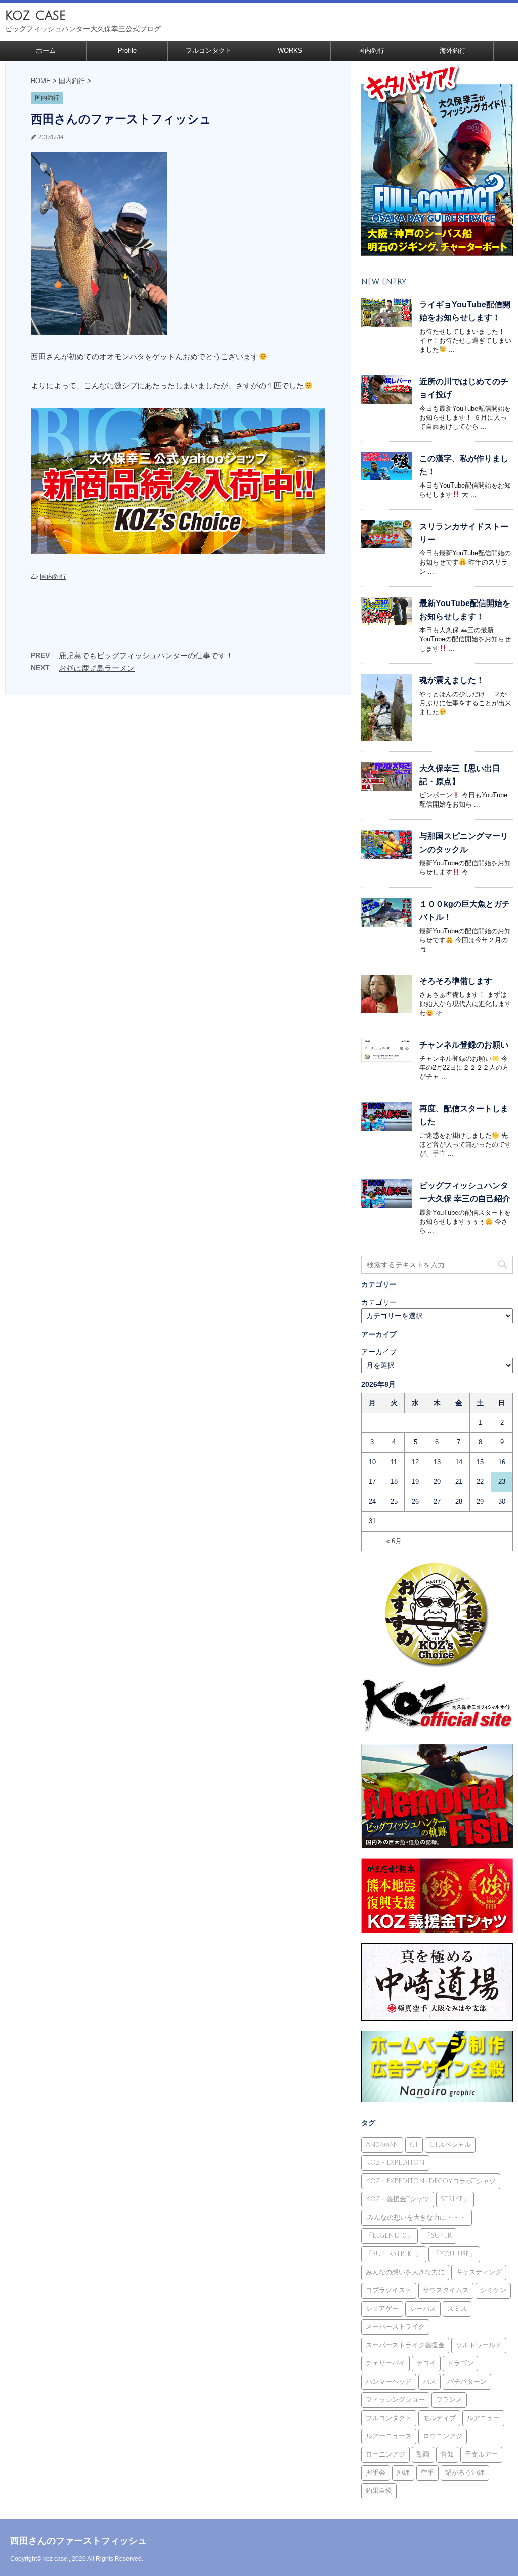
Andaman (382, 2145)
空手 (427, 2473)
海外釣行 (453, 50)
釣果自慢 (379, 2491)
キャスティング (479, 2272)
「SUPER (438, 2236)
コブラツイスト (389, 2290)
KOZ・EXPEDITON (395, 2163)
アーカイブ (379, 1352)
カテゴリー (379, 1302)
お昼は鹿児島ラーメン (97, 668)
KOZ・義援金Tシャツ (398, 2199)
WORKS (290, 50)
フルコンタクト (209, 50)
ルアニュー (483, 2418)
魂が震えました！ (452, 680)
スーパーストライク (395, 2327)
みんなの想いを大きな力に (405, 2272)
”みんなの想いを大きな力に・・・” (417, 2218)
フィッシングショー (395, 2400)
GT (414, 2145)
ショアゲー (382, 2309)
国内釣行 (371, 50)
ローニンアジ (385, 2454)
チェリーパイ (385, 2363)
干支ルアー (481, 2454)
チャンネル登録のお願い (464, 1045)
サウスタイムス (446, 2290)
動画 (423, 2454)
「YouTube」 (454, 2254)
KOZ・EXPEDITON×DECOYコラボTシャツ (431, 2181)
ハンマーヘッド (389, 2382)
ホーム (46, 50)
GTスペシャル (450, 2145)
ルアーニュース (389, 2436)
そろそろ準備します (456, 981)
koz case (35, 15)
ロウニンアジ (443, 2436)
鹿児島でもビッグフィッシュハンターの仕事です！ (146, 655)
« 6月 (394, 1541)
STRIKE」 (455, 2199)
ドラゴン (460, 2363)
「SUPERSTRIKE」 (394, 2254)
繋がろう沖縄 (465, 2473)
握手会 (376, 2473)
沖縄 (403, 2473)
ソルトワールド (479, 2345)
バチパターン (467, 2382)
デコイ (426, 2363)
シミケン (493, 2290)
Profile (127, 50)
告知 (447, 2454)
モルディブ (439, 2418)
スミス (457, 2309)
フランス (449, 2400)
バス (429, 2382)
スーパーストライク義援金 (405, 2345)
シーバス (423, 2309)
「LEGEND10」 (390, 2236)
